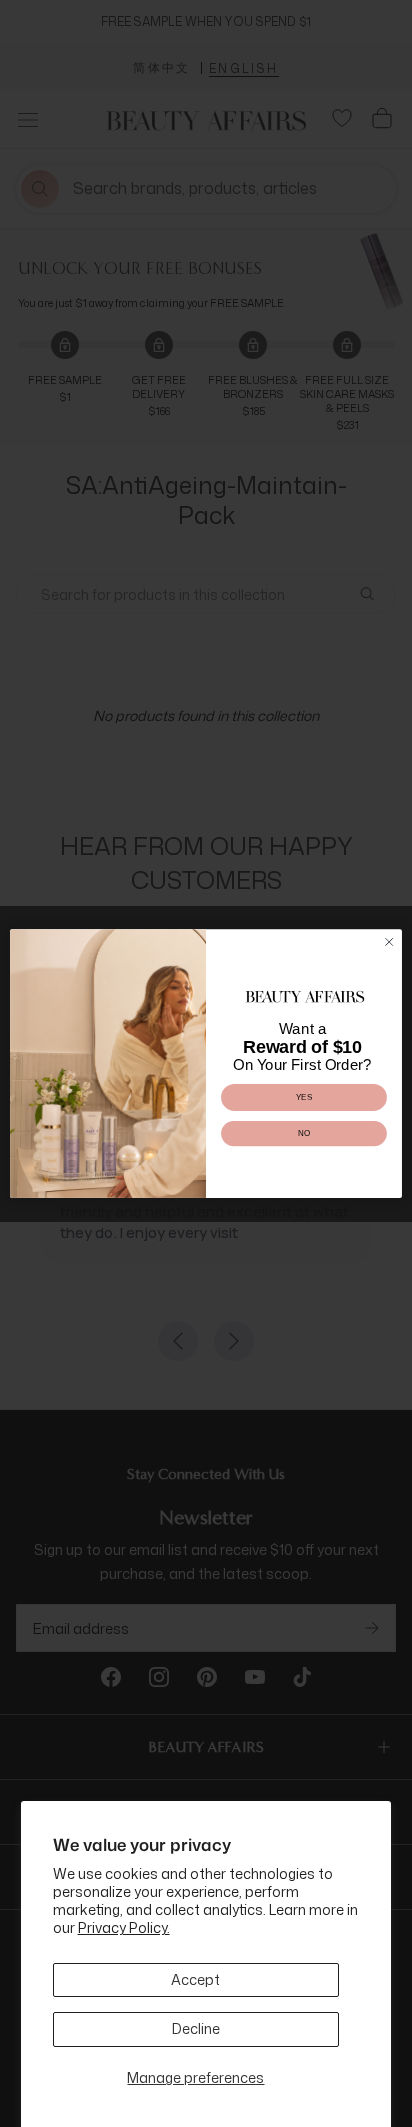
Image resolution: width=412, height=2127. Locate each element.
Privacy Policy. (124, 1927)
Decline (196, 2028)
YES (304, 1097)
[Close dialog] (389, 942)
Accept (195, 1979)
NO (304, 1133)
